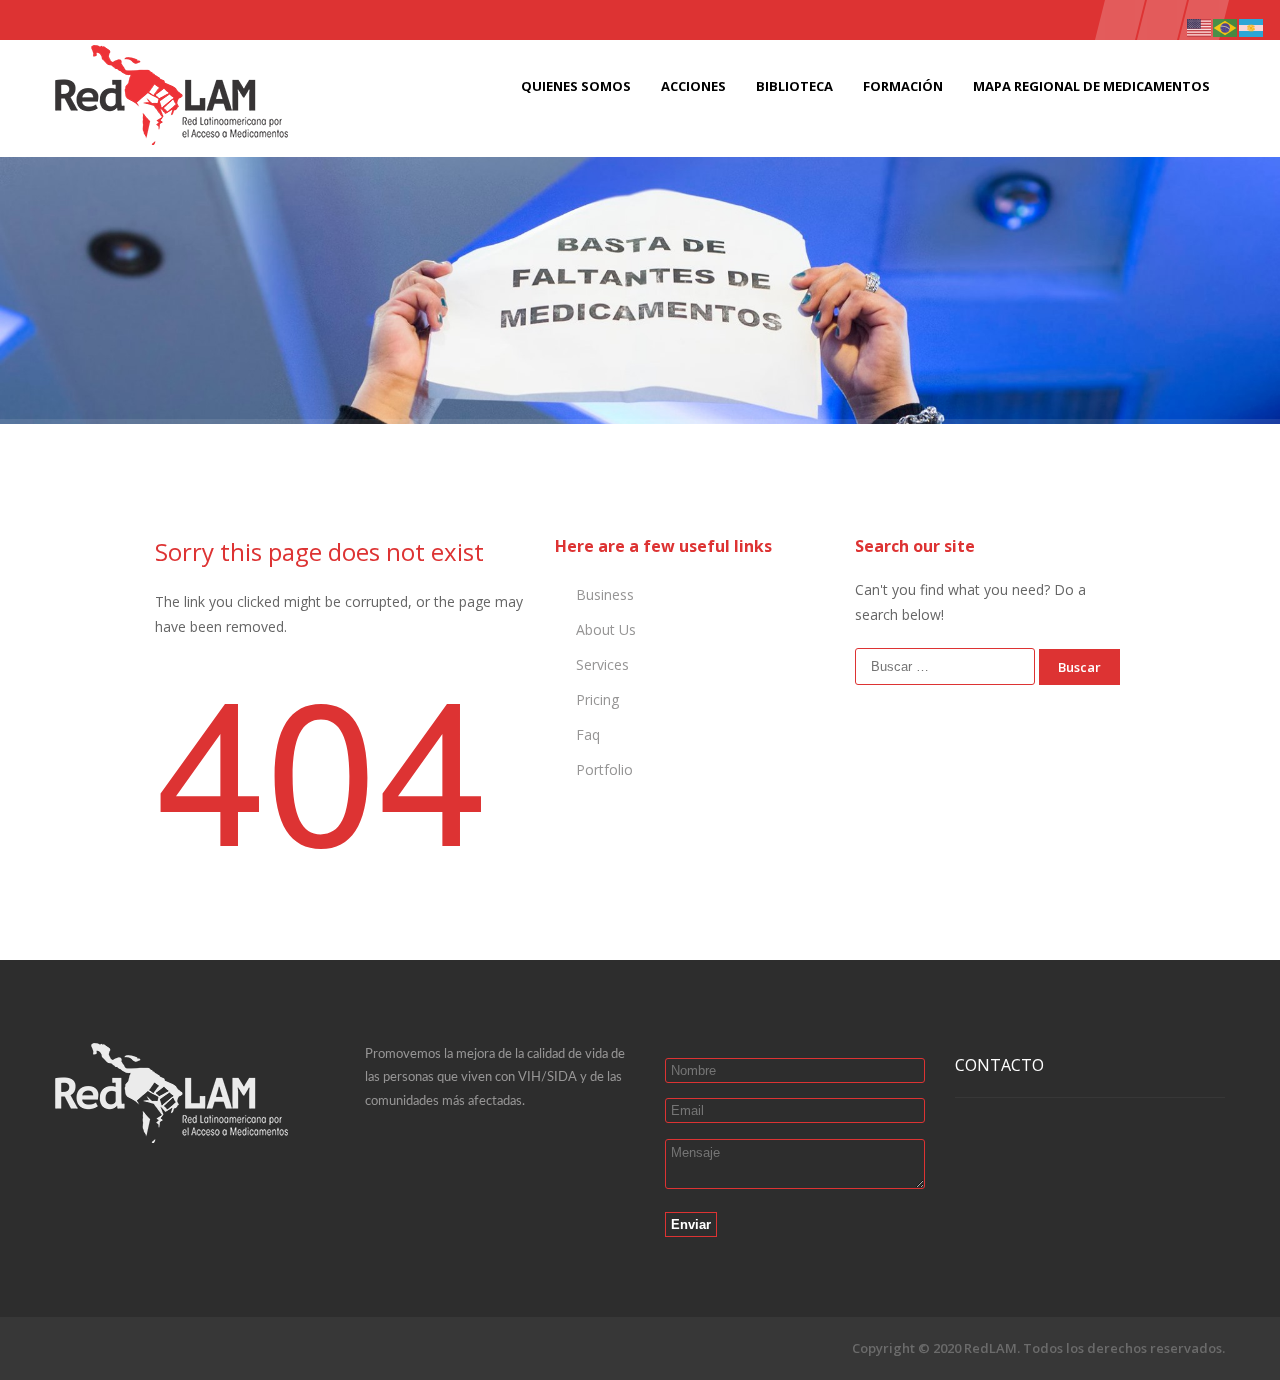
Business (605, 594)
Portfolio (604, 769)
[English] (1200, 26)
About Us (606, 629)
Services (602, 664)
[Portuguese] (1226, 26)
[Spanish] (1252, 26)
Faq (588, 734)
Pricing (597, 699)
